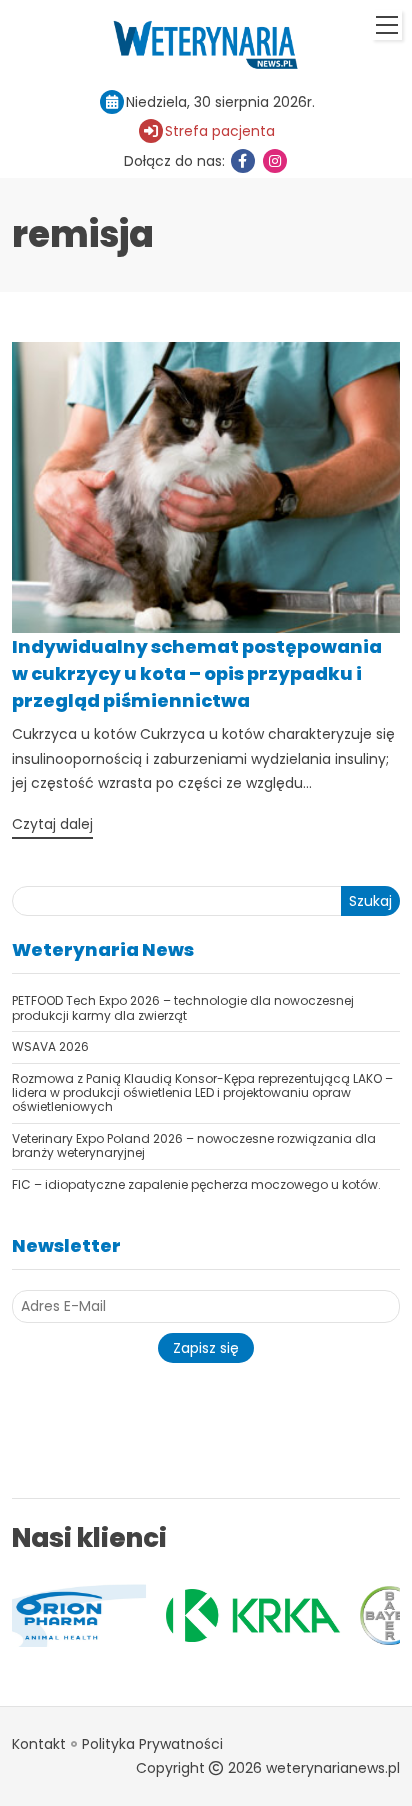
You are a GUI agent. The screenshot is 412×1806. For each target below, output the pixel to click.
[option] (171, 1615)
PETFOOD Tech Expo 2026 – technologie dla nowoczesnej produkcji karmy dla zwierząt (183, 1007)
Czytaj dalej (52, 824)
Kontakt (39, 1744)
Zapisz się (206, 1348)
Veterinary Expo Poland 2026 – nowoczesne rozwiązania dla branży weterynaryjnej (194, 1145)
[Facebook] (243, 161)
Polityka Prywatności (152, 1744)
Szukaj (370, 901)
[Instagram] (275, 161)
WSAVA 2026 (50, 1046)
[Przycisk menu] (387, 25)
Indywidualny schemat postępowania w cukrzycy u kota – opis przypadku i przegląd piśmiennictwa (197, 673)
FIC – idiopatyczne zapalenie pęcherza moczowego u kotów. (196, 1184)
